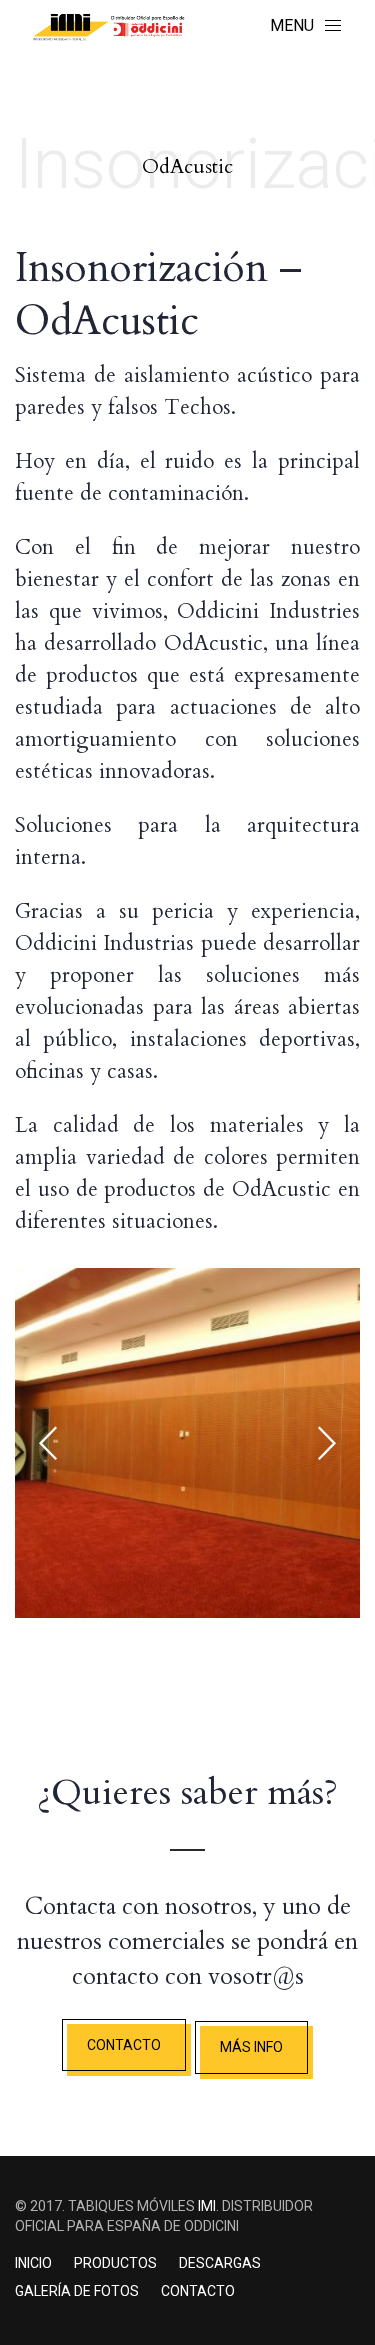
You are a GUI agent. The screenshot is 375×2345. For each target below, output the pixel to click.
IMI (207, 2206)
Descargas (220, 2263)
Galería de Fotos (77, 2291)
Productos (115, 2263)
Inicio (33, 2263)
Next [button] (327, 1443)
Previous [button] (48, 1443)
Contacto (198, 2291)
